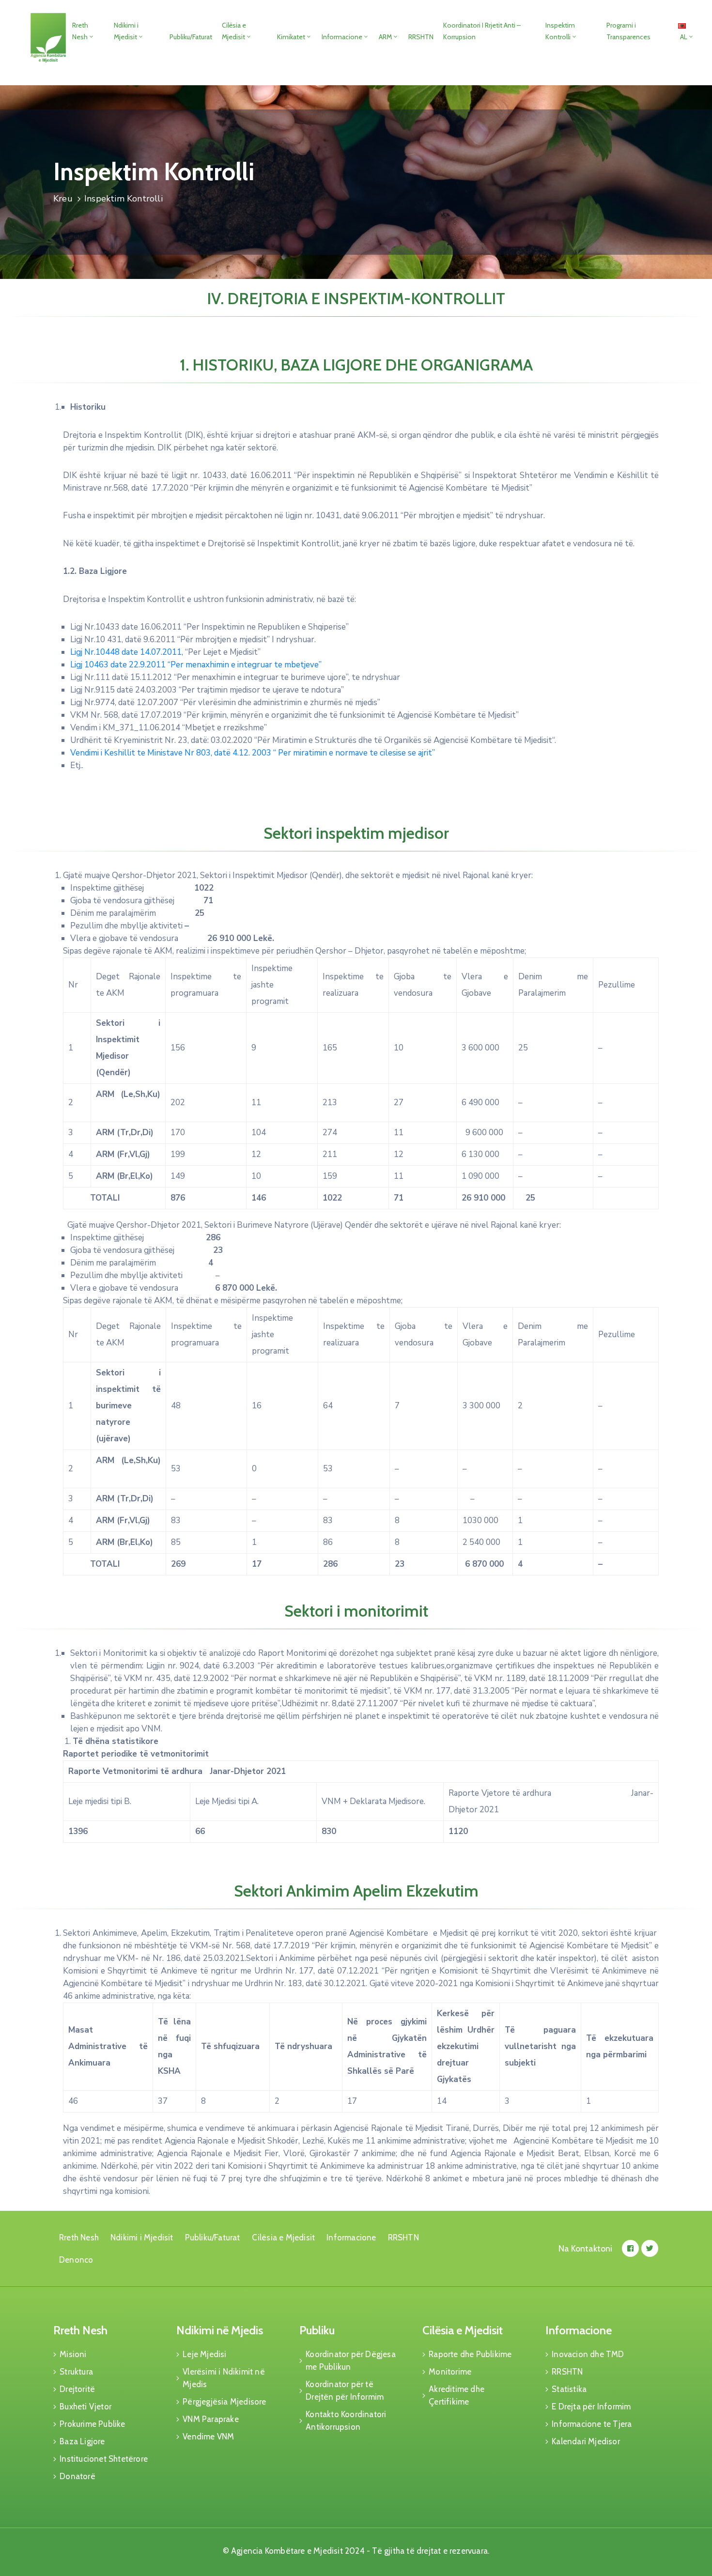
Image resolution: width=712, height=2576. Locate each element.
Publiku (317, 2330)
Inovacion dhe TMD (588, 2354)
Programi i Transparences (628, 31)
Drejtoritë (77, 2389)
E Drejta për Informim (591, 2406)
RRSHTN (421, 37)
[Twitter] (650, 2248)
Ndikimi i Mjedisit (126, 31)
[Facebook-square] (630, 2248)
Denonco (76, 2260)
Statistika (569, 2389)
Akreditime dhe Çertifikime (457, 2395)
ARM (385, 37)
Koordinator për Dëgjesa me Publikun (351, 2360)
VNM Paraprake (211, 2419)
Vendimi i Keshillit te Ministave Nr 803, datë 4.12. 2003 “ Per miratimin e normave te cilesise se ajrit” (253, 753)
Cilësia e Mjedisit (234, 31)
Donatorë (77, 2476)
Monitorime (450, 2372)
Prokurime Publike (92, 2424)
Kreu (63, 199)
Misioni (73, 2354)
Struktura (76, 2372)
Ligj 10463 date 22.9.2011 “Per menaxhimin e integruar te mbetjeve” (196, 665)
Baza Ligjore (82, 2441)
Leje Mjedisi (204, 2354)
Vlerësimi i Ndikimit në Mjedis (224, 2378)
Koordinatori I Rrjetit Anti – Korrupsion (482, 31)
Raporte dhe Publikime (470, 2354)
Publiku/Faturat (191, 37)
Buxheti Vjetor (85, 2406)
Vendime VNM (208, 2437)
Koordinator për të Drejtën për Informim (345, 2391)
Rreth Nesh (80, 31)
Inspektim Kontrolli (560, 31)
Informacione (342, 37)
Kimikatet (291, 37)
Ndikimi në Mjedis (220, 2330)
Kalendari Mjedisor (586, 2441)
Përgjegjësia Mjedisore (224, 2402)
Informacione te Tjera (592, 2424)
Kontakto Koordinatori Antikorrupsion (346, 2421)
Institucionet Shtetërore (104, 2459)
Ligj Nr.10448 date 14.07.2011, (127, 652)
